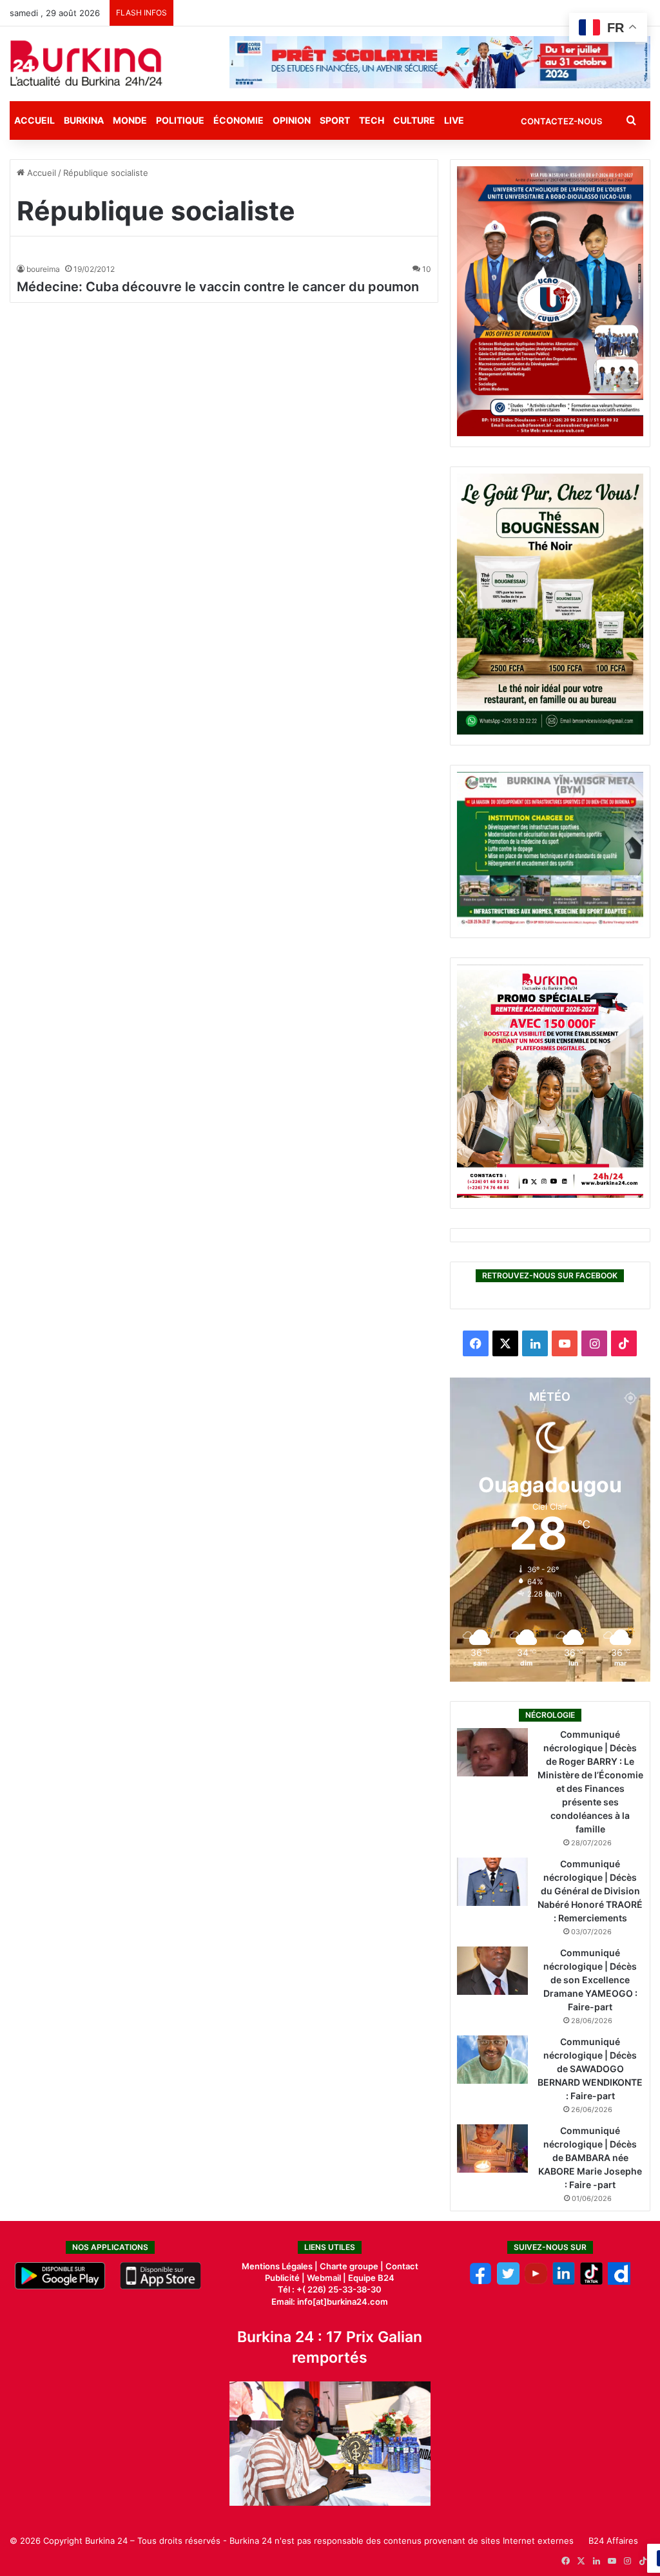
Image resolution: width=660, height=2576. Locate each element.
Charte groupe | (353, 2266)
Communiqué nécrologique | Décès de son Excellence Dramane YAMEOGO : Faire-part (590, 1980)
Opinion (292, 120)
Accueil (34, 120)
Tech (372, 120)
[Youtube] (536, 2282)
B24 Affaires (613, 2541)
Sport (335, 120)
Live (454, 120)
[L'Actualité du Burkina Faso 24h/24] (86, 63)
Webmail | (326, 2278)
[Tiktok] (591, 2282)
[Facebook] (480, 2282)
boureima (43, 269)
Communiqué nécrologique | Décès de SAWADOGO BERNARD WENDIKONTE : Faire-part (590, 2069)
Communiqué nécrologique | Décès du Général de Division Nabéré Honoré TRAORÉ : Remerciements (590, 1891)
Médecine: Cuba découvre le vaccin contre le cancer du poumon (218, 287)
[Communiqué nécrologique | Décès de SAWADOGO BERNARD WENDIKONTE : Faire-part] (492, 2060)
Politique (180, 120)
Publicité (282, 2278)
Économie (238, 120)
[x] (508, 2282)
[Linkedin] (564, 2282)
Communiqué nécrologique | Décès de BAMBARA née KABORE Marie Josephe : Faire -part (590, 2158)
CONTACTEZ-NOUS (561, 121)
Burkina (84, 120)
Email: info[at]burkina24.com (330, 2302)
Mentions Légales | (281, 2266)
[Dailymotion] (619, 2282)
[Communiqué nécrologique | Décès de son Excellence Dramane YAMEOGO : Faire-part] (492, 1971)
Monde (130, 120)
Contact (402, 2266)
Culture (414, 120)
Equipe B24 (370, 2278)
